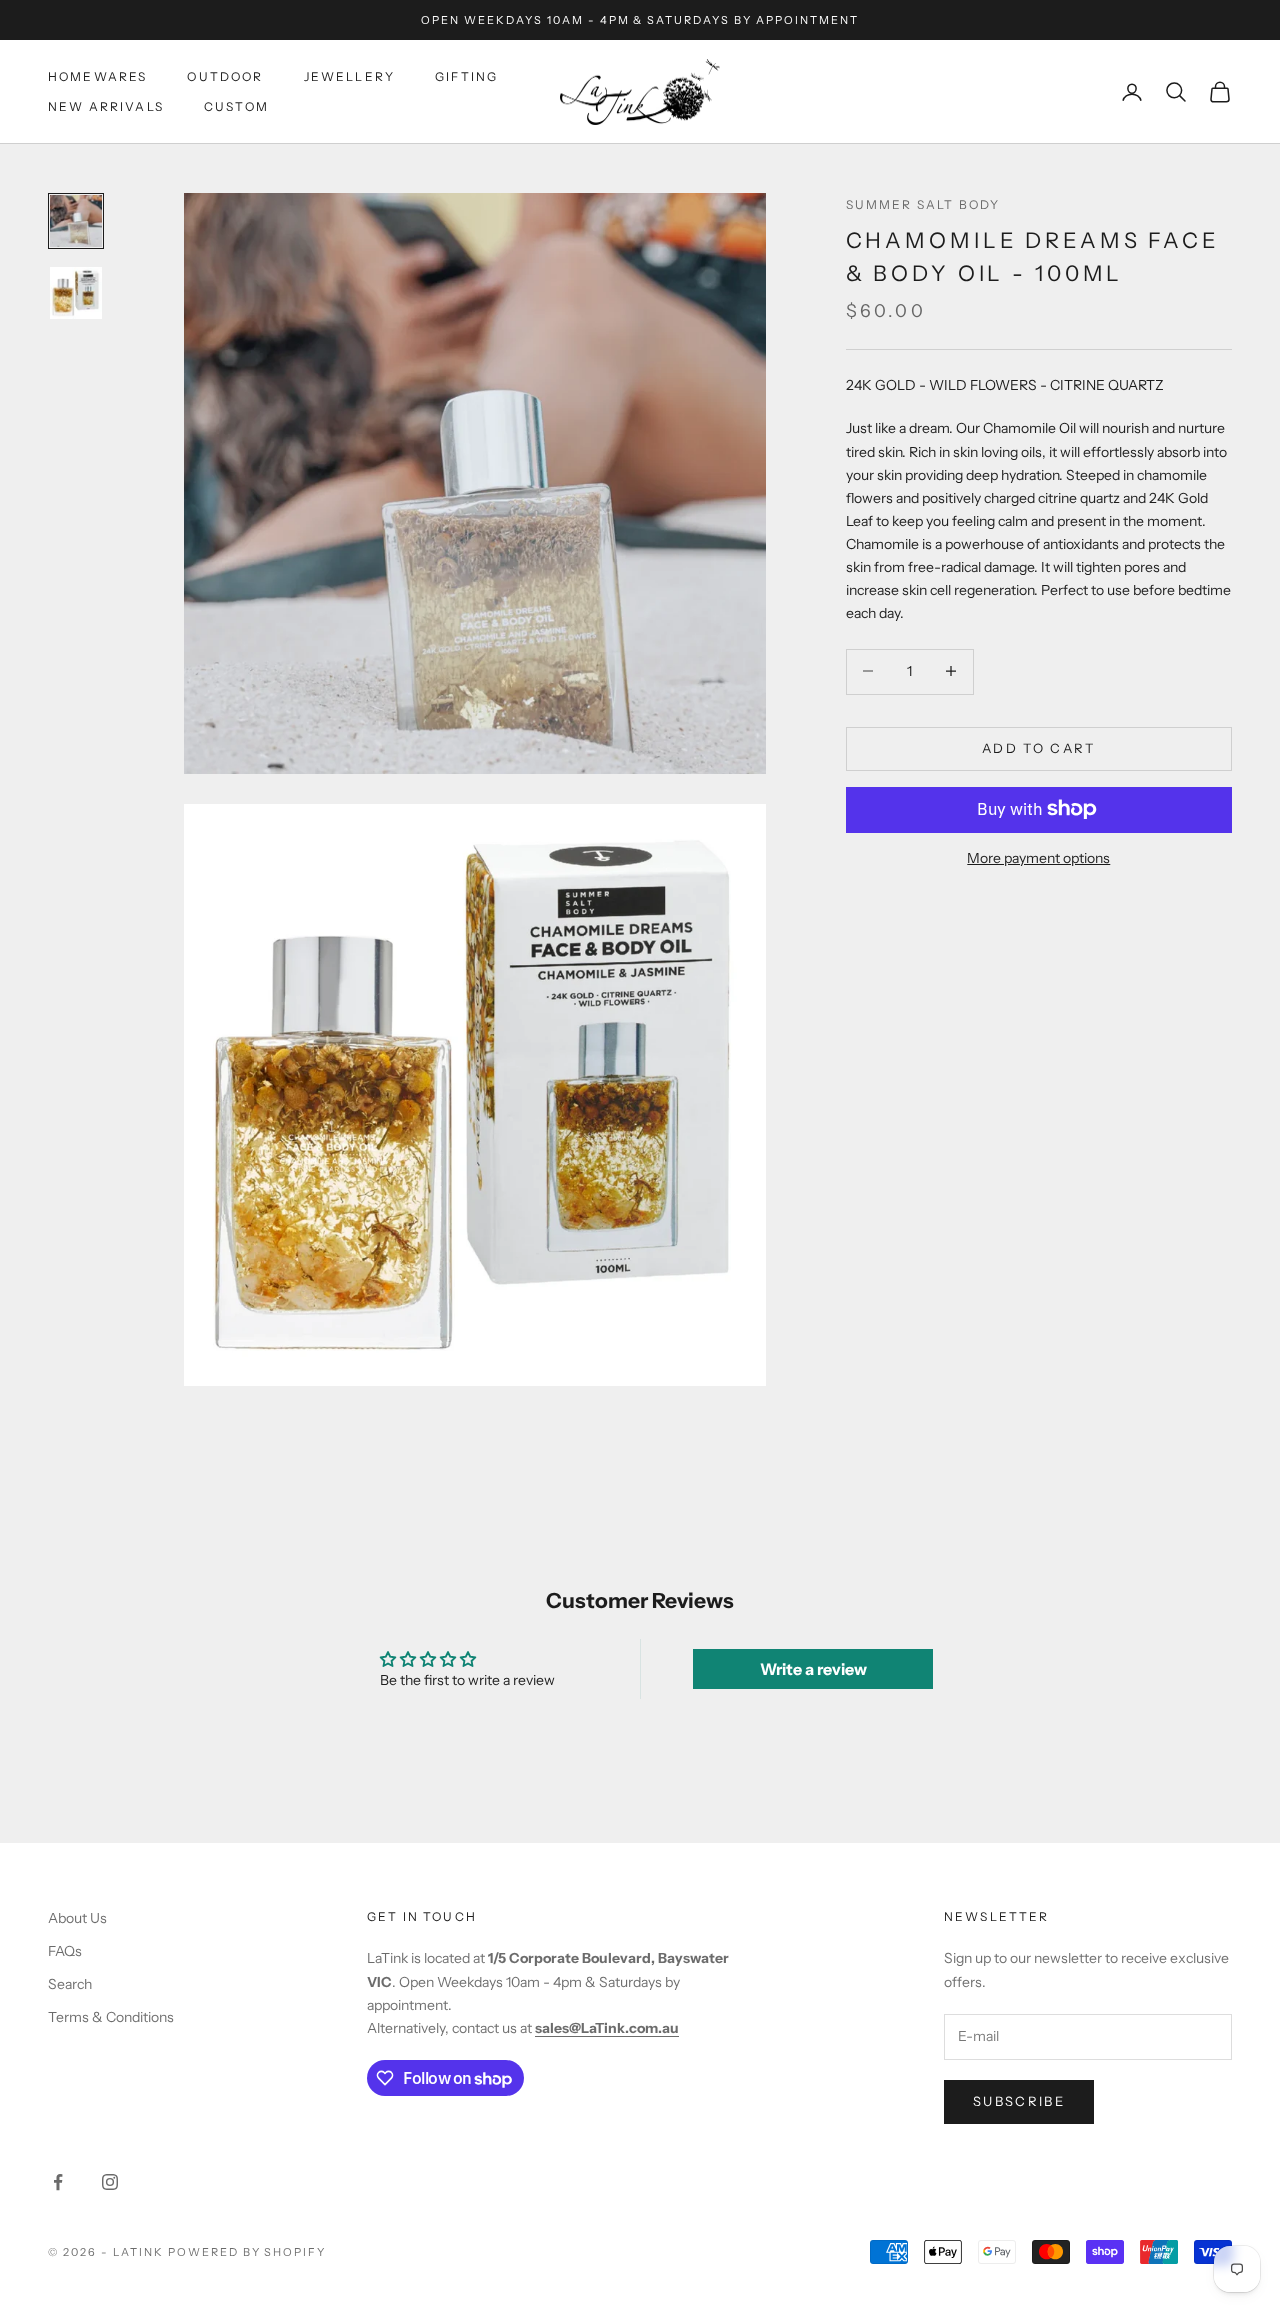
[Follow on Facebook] (58, 2182)
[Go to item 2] (76, 293)
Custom (236, 106)
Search (70, 1984)
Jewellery (349, 76)
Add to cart (1039, 747)
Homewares (97, 76)
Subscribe (1019, 2101)
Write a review (813, 1669)
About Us (77, 1918)
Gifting (466, 76)
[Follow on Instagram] (110, 2182)
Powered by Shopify (247, 2252)
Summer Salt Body (923, 204)
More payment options (1038, 857)
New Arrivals (106, 106)
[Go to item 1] (76, 221)
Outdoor (225, 76)
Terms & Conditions (111, 2017)
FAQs (65, 1951)
